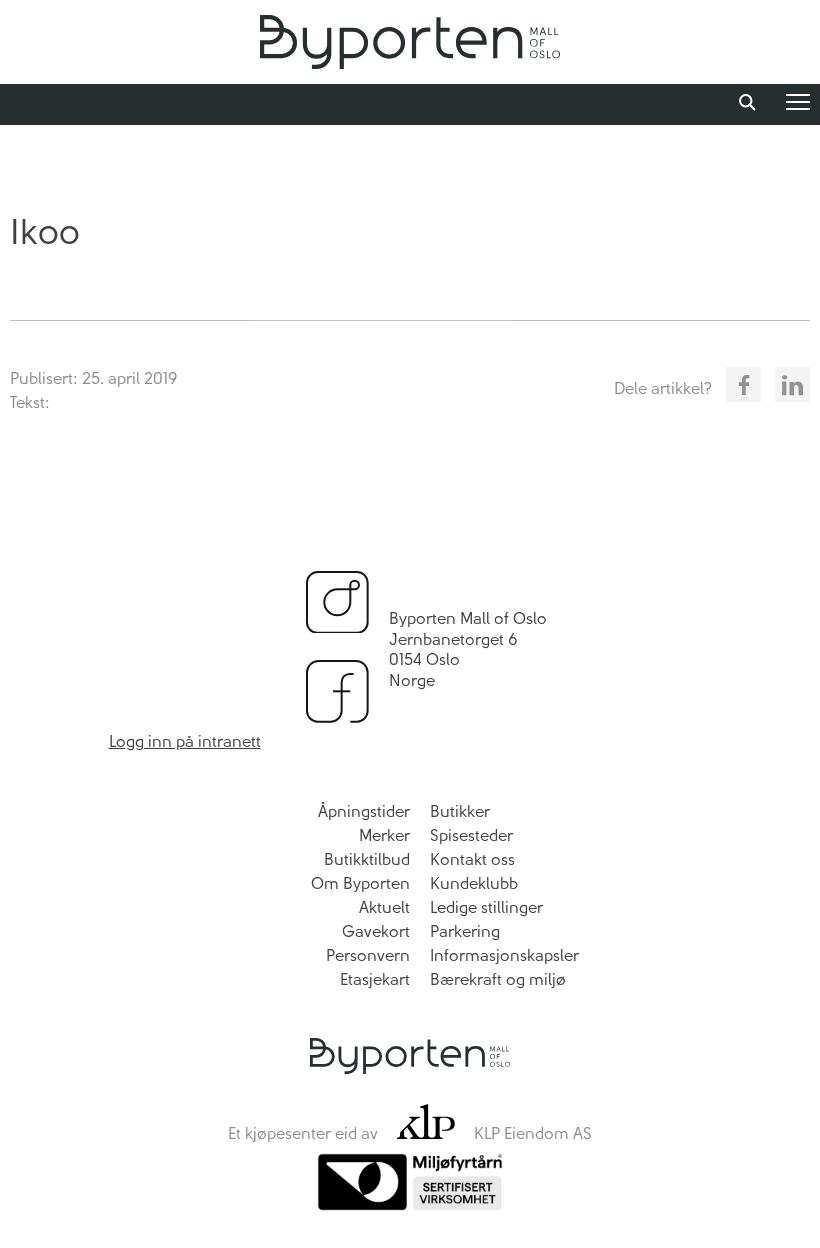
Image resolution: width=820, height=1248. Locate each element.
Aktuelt (384, 907)
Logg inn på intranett (185, 741)
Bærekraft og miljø (498, 979)
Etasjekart (375, 979)
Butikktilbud (367, 859)
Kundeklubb (474, 883)
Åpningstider (364, 811)
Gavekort (376, 931)
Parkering (465, 931)
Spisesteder (471, 835)
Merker (384, 835)
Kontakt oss (472, 859)
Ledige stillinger (486, 907)
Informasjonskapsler (504, 955)
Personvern (368, 955)
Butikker (460, 811)
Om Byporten (360, 883)
